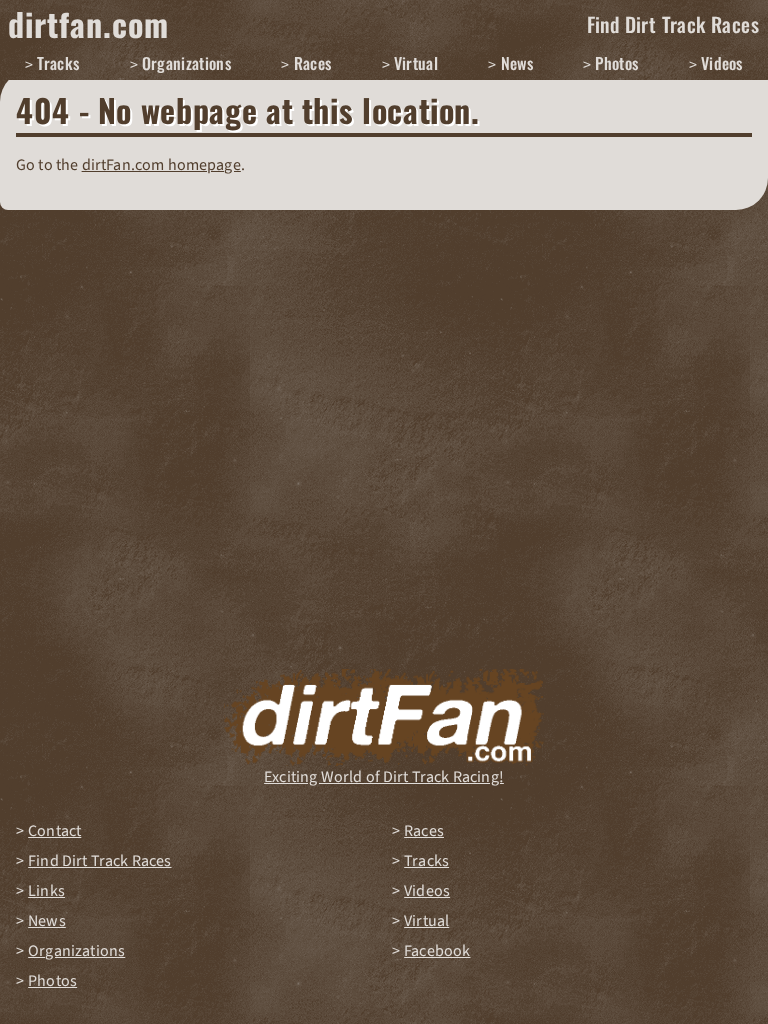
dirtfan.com (88, 23)
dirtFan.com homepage (161, 165)
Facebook (437, 951)
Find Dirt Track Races (673, 24)
